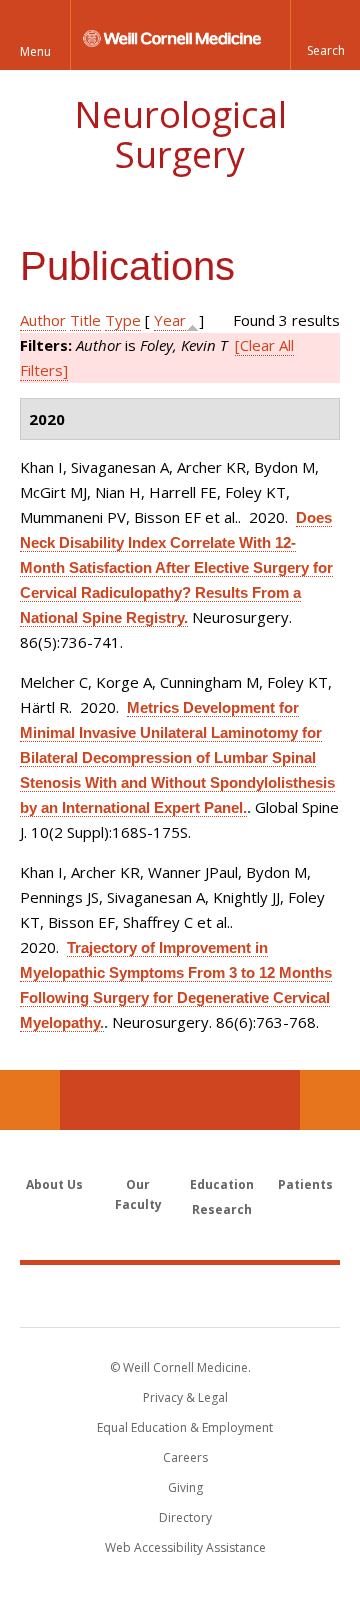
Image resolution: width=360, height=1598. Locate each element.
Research (222, 1209)
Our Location (30, 1100)
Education (222, 1184)
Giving (185, 1487)
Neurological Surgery (180, 134)
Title (85, 320)
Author (43, 320)
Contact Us (330, 1100)
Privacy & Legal (185, 1397)
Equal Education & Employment (185, 1427)
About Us (54, 1184)
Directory (185, 1517)
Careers (185, 1457)
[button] (325, 35)
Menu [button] (35, 51)
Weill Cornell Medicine (180, 1295)
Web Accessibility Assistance (185, 1547)
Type (123, 320)
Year (170, 320)
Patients (305, 1184)
